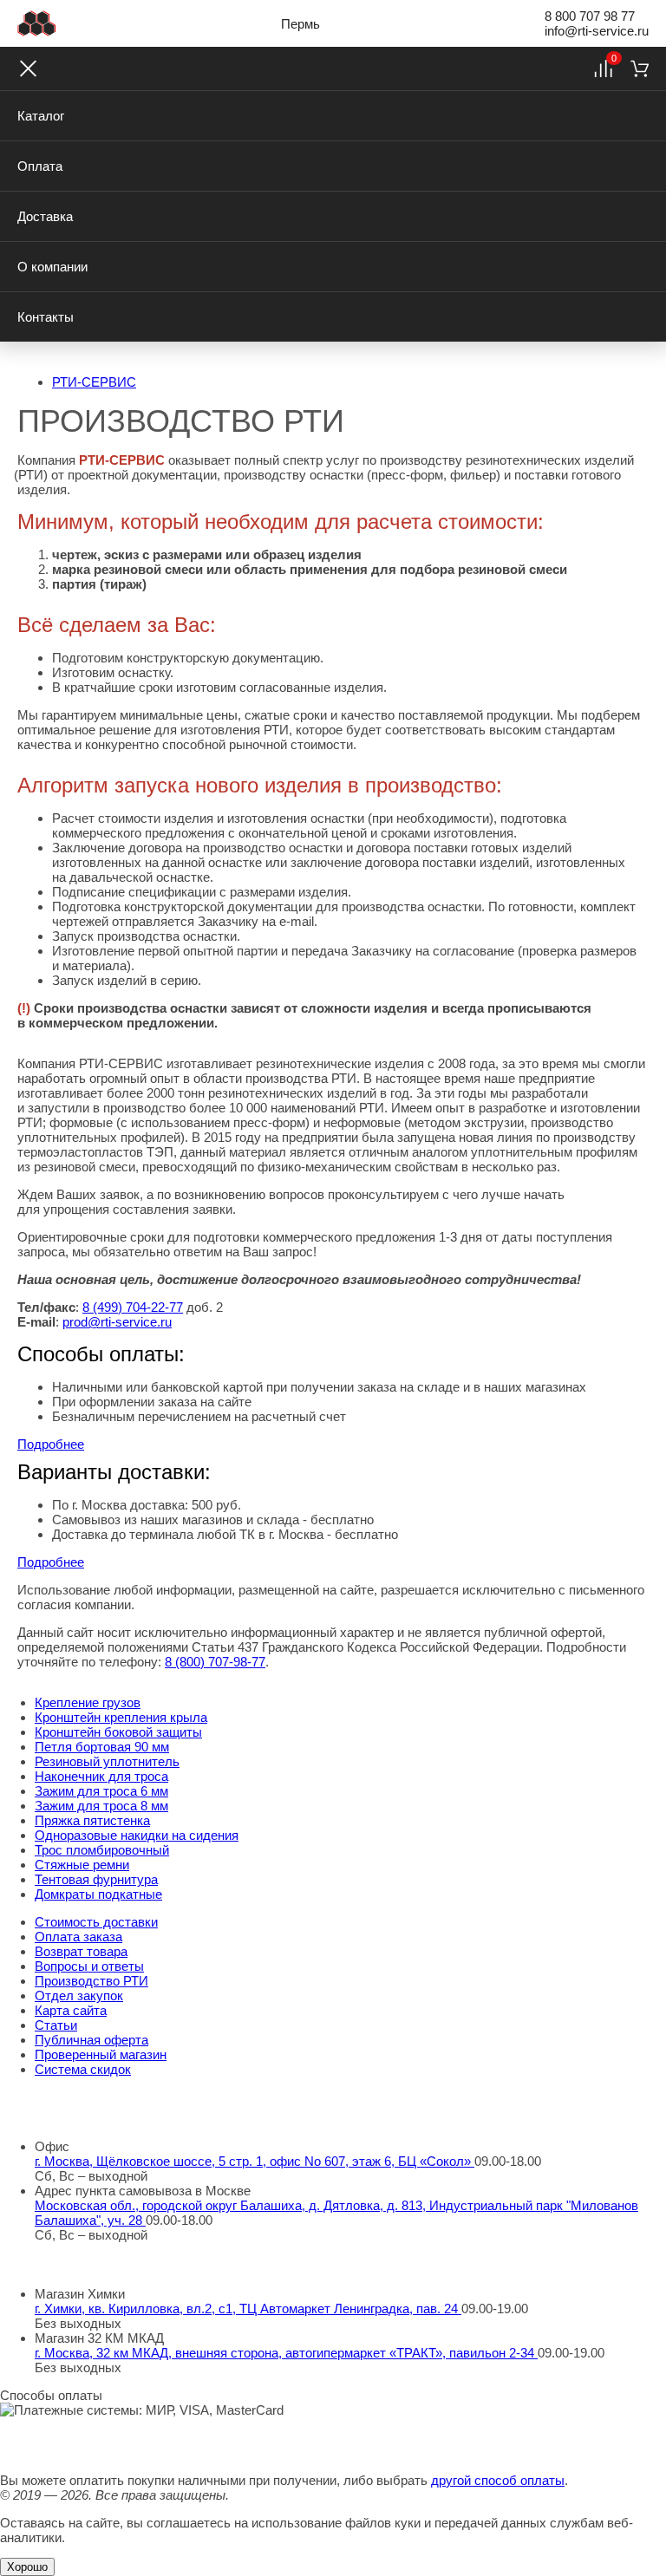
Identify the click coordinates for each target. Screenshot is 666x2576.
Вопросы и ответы (89, 1966)
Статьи (56, 2025)
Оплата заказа (78, 1937)
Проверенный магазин (101, 2054)
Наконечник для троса (101, 1776)
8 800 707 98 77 (590, 16)
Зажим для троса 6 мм (101, 1791)
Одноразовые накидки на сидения (137, 1835)
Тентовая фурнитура (96, 1879)
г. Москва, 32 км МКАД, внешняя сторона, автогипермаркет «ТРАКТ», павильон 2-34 (286, 2353)
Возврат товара (81, 1951)
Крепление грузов (88, 1702)
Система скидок (83, 2069)
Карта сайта (71, 2010)
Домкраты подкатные (98, 1894)
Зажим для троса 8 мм (101, 1806)
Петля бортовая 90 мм (102, 1747)
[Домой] (37, 23)
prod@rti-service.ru (117, 1322)
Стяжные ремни (82, 1865)
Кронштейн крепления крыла (121, 1717)
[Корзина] (640, 68)
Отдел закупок (79, 1996)
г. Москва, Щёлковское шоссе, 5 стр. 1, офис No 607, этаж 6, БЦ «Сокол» (255, 2161)
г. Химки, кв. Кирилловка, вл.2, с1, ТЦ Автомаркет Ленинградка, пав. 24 (248, 2309)
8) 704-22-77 (133, 1307)
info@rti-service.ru (597, 31)
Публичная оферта (91, 2040)
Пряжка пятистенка (92, 1820)
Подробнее (51, 1444)
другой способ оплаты (498, 2480)
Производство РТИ (91, 1981)
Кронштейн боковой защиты (118, 1732)
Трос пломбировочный (102, 1850)
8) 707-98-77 (215, 1662)
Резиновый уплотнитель (107, 1761)
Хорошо (27, 2567)
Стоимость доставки (96, 1922)
